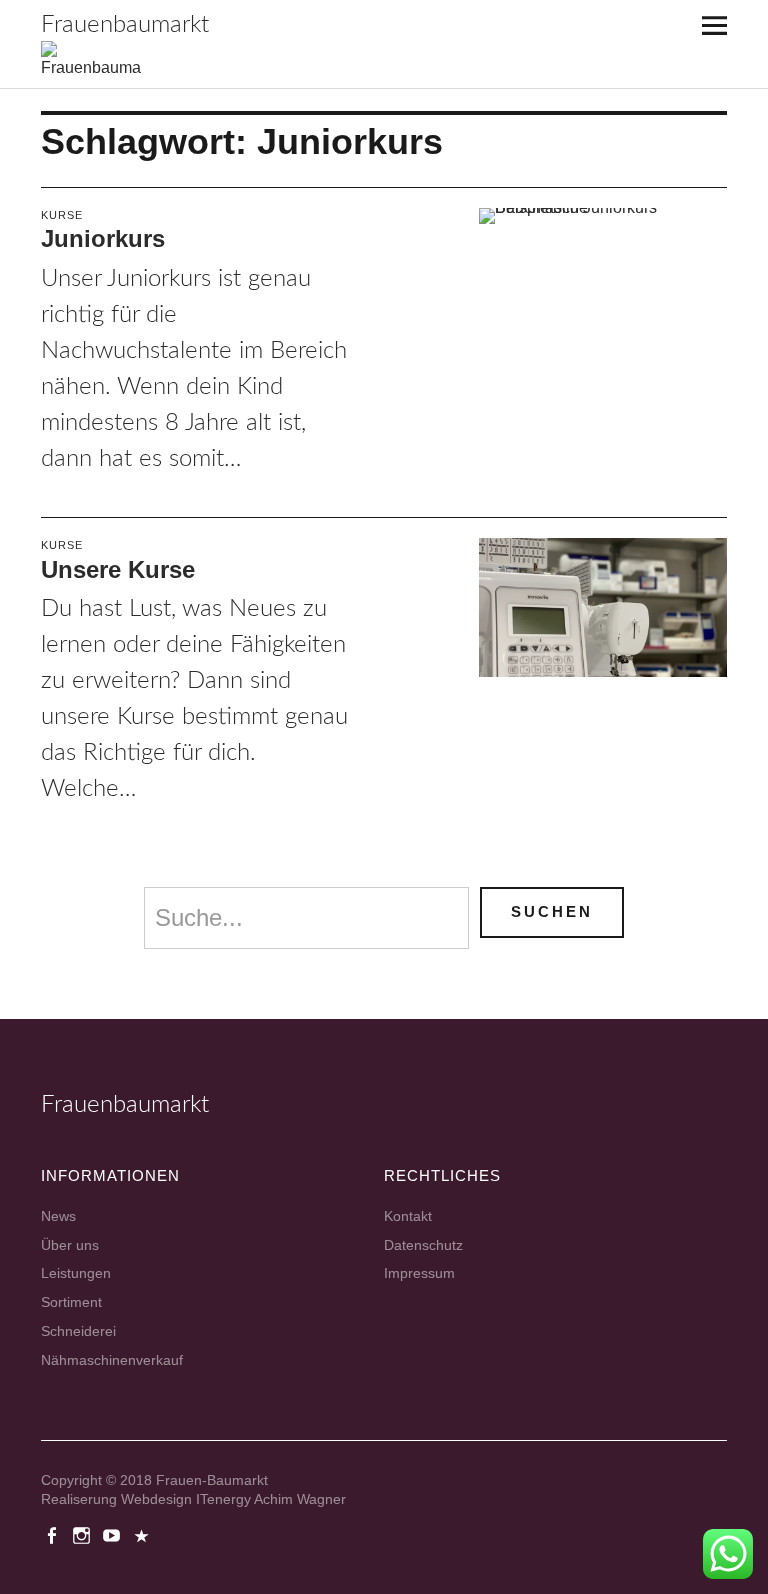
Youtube (114, 1534)
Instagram (84, 1534)
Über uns (70, 1245)
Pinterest (144, 1534)
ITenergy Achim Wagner (271, 1499)
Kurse (62, 215)
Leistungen (76, 1273)
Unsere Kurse (118, 569)
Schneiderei (78, 1331)
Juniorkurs (103, 238)
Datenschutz (423, 1245)
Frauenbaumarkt (125, 25)
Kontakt (408, 1216)
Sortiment (71, 1302)
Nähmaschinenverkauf (112, 1360)
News (58, 1216)
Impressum (419, 1273)
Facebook (54, 1534)
